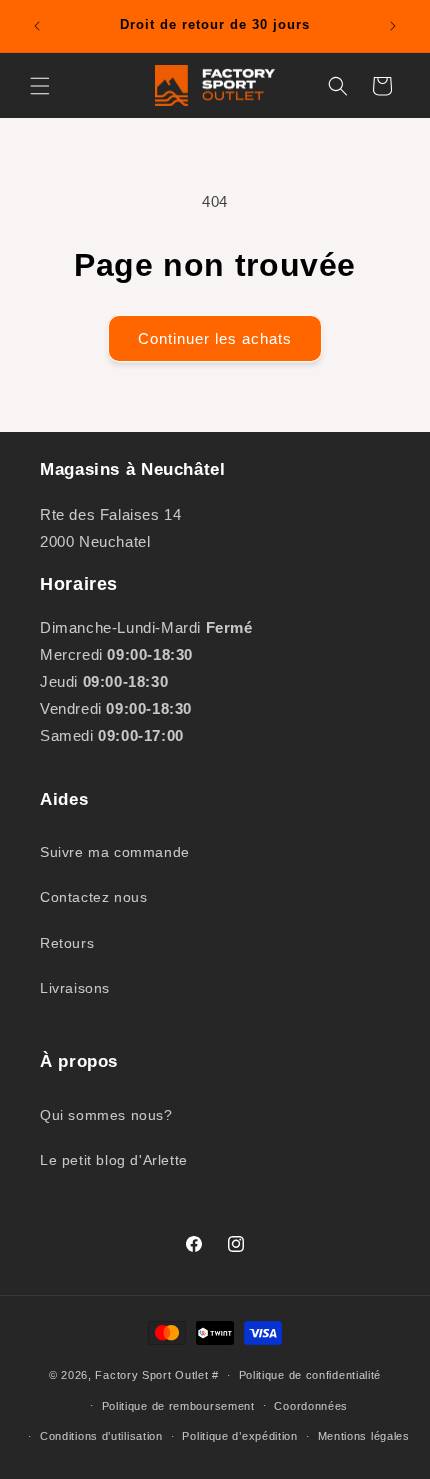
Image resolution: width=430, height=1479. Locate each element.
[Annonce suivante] (393, 26)
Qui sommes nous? (106, 1115)
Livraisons (75, 988)
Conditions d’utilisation (101, 1436)
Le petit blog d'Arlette (114, 1160)
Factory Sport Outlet (151, 1375)
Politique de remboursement (178, 1406)
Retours (67, 943)
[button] (40, 86)
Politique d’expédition (239, 1436)
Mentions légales (364, 1436)
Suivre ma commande (115, 852)
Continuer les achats (215, 338)
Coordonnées (311, 1406)
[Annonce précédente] (37, 26)
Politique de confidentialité (310, 1375)
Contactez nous (93, 897)
